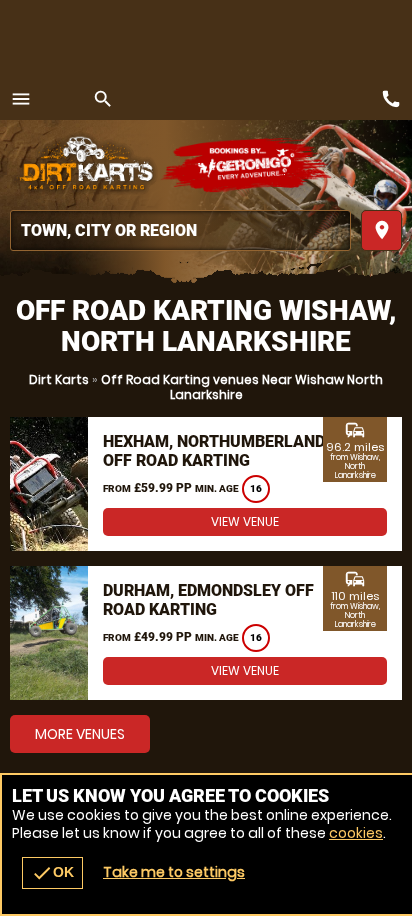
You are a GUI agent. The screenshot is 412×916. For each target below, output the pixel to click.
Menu (21, 99)
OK (52, 873)
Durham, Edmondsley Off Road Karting (208, 600)
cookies (356, 833)
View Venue (245, 521)
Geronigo (247, 165)
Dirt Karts (59, 379)
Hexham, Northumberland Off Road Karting (214, 451)
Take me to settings (174, 872)
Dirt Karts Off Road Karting (85, 165)
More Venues (80, 734)
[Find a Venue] (180, 230)
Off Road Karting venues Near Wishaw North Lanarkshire (242, 387)
